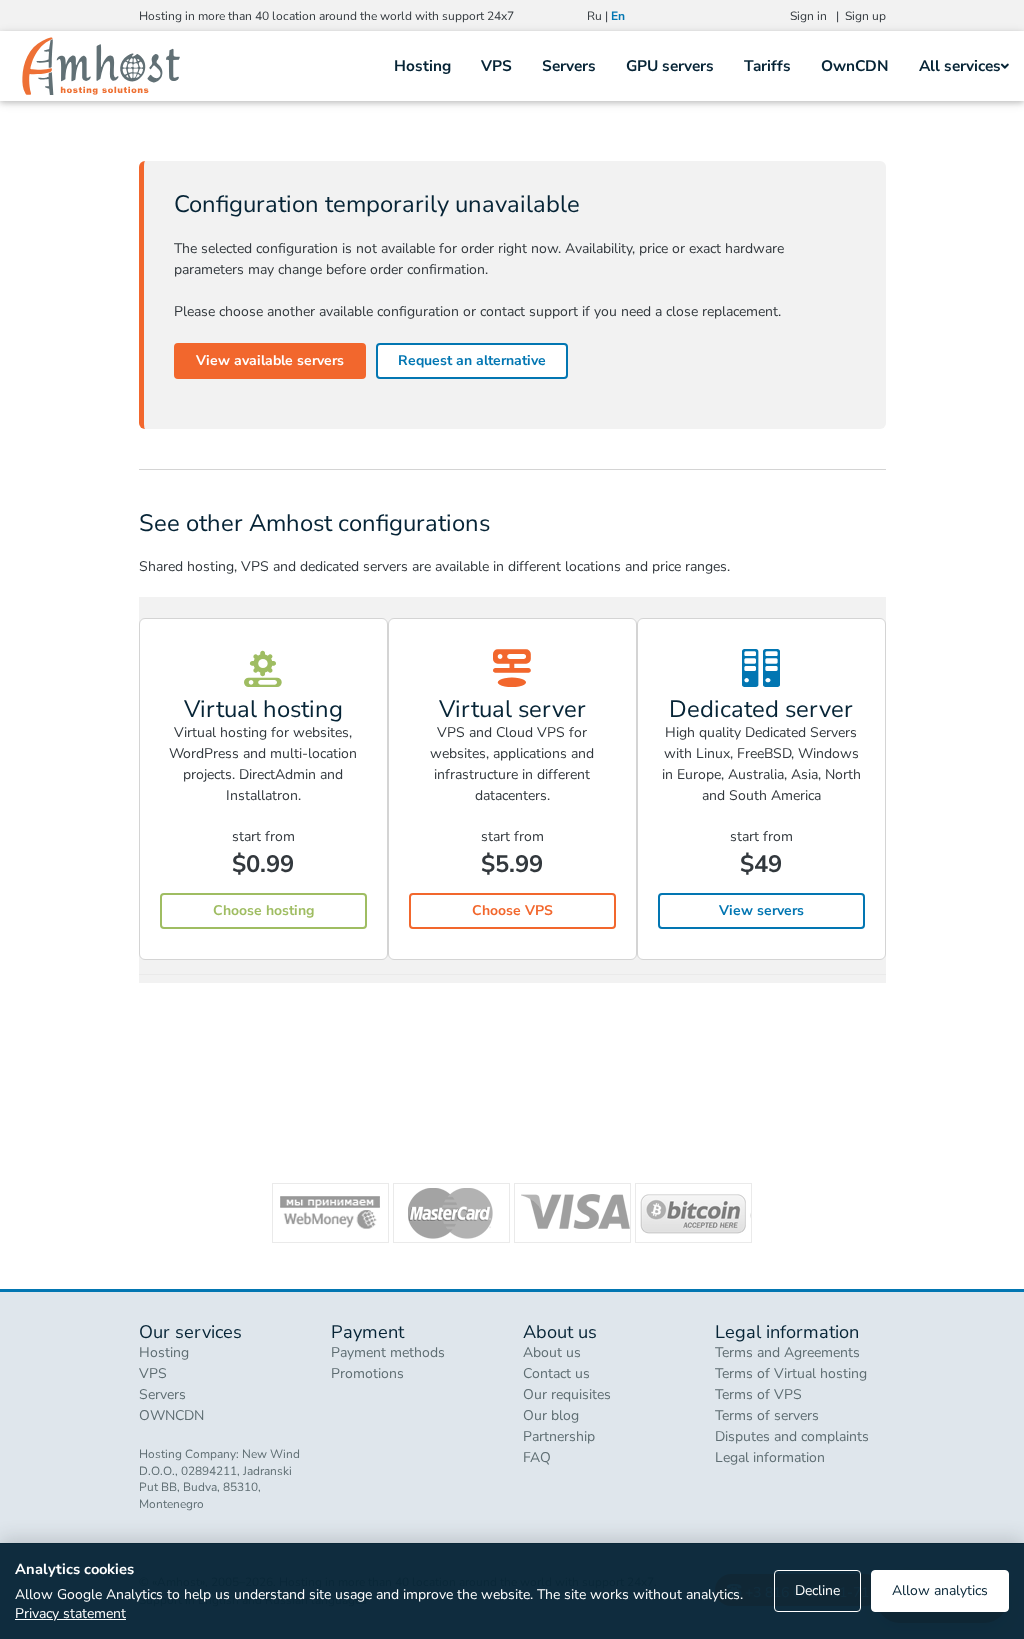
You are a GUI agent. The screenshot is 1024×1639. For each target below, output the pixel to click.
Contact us (556, 1373)
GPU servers (670, 65)
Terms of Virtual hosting (791, 1373)
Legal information (770, 1457)
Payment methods (388, 1352)
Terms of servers (767, 1415)
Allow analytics (940, 1590)
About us (552, 1352)
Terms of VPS (758, 1394)
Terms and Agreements (787, 1352)
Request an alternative (472, 360)
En (618, 16)
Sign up (865, 16)
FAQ (537, 1457)
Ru (594, 16)
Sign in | (817, 16)
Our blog (551, 1415)
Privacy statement (70, 1613)
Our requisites (567, 1394)
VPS (496, 65)
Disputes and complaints (792, 1436)
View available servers (270, 360)
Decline (817, 1590)
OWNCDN (171, 1415)
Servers (569, 65)
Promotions (367, 1373)
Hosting (422, 65)
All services (960, 65)
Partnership (559, 1436)
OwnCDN (855, 65)
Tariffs (767, 65)
